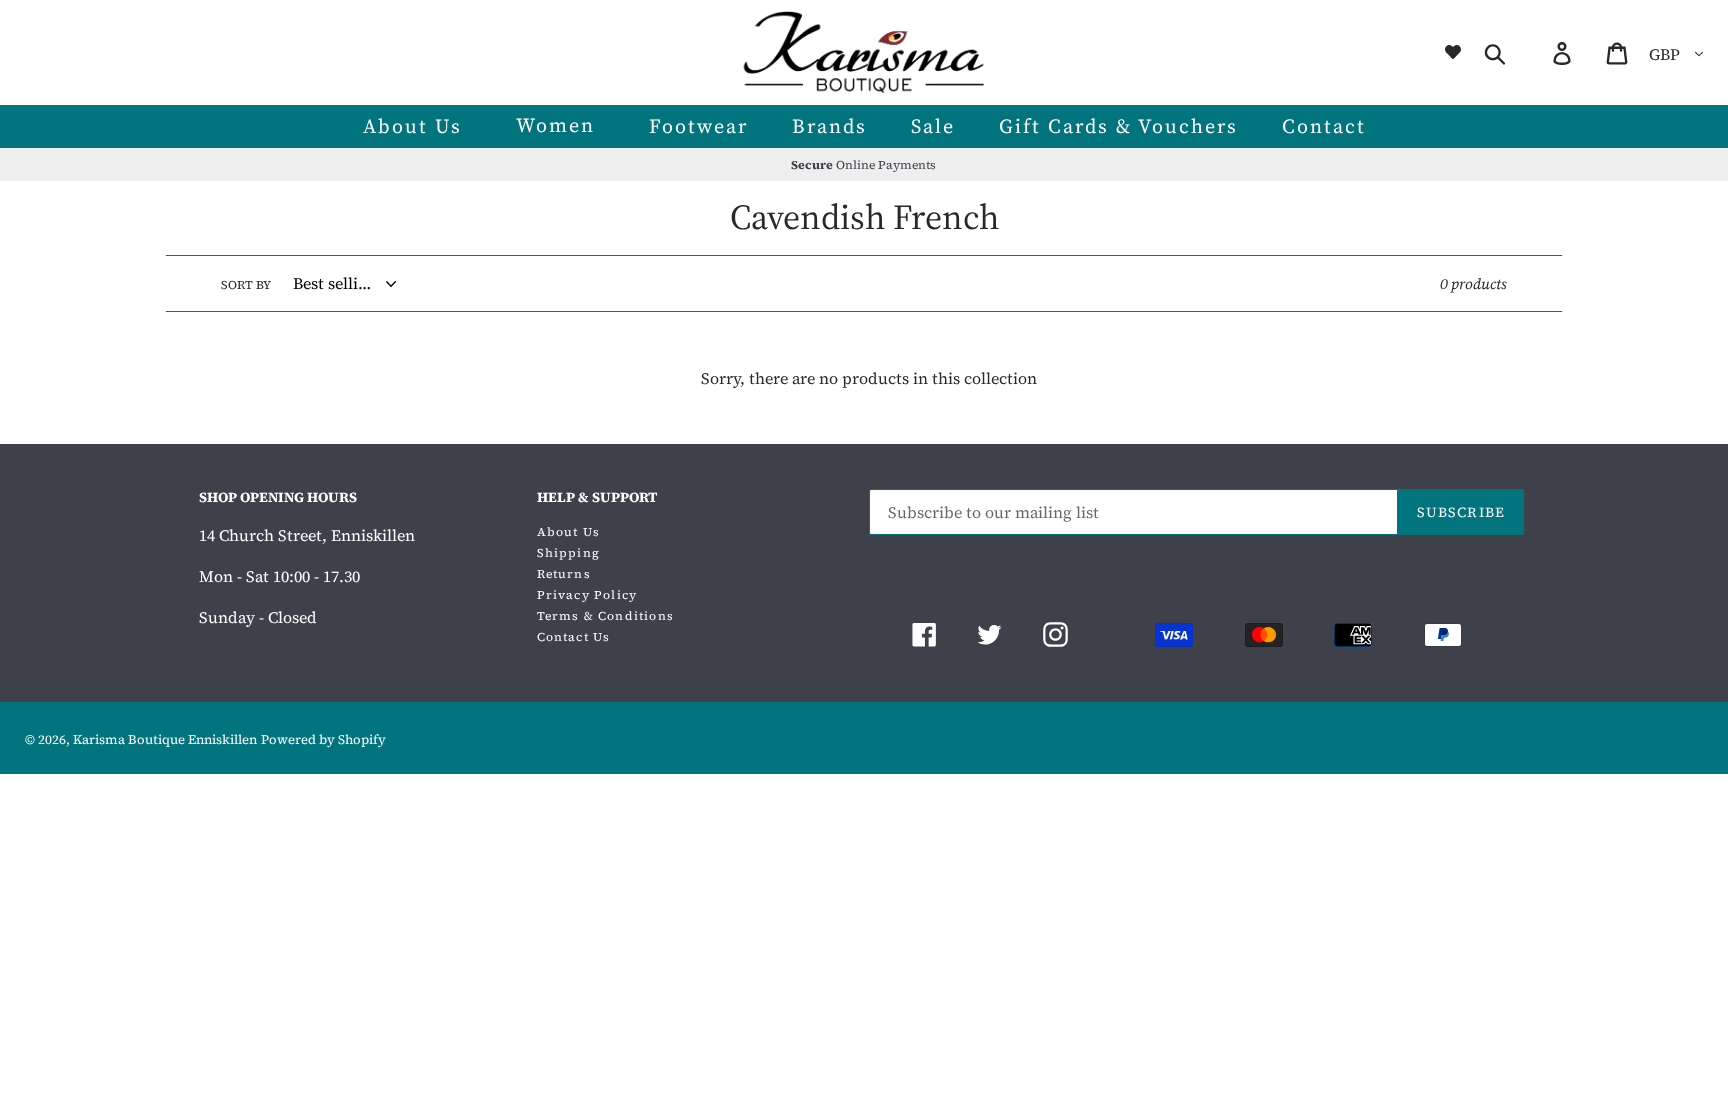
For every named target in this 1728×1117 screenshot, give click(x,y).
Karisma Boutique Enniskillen (165, 739)
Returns (564, 574)
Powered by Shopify (323, 739)
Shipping (569, 553)
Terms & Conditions (606, 616)
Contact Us (574, 637)
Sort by (246, 285)
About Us (569, 532)
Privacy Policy (587, 595)
